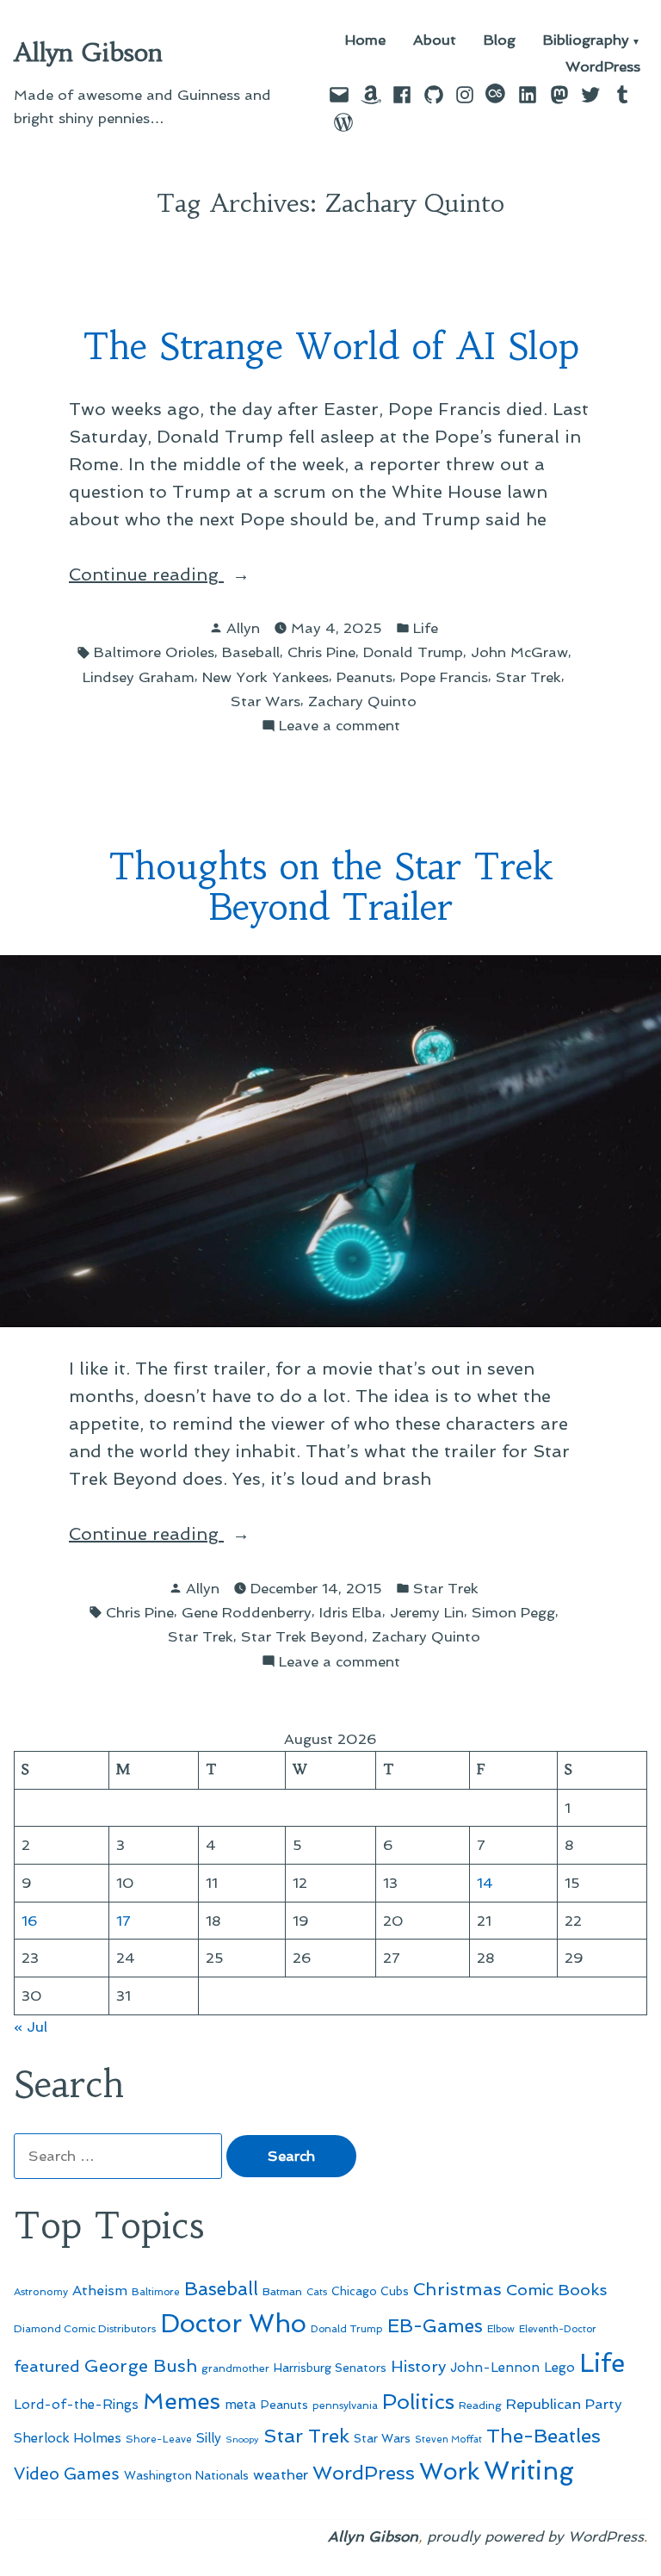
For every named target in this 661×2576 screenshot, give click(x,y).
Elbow (501, 2329)
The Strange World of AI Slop (331, 347)
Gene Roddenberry (247, 1612)
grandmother (235, 2368)
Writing (529, 2471)
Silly (209, 2438)
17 (124, 1921)
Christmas (457, 2289)
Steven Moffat (448, 2439)
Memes (182, 2401)
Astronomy (41, 2292)
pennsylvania (345, 2405)
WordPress (603, 67)
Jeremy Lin (427, 1612)
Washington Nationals (186, 2475)
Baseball (251, 652)
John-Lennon (495, 2368)
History (418, 2366)
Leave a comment (340, 726)
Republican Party (564, 2404)
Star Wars (266, 701)
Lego (559, 2368)
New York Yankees (266, 677)
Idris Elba (351, 1612)
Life (426, 628)
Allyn (243, 628)
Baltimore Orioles (154, 652)
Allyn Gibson (88, 53)
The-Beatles (544, 2436)
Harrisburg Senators (330, 2368)
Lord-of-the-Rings (76, 2405)
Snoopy (242, 2439)
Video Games (67, 2474)
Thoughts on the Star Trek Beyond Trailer (331, 887)
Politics (418, 2402)
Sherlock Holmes (68, 2438)
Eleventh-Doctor (558, 2329)
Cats (317, 2292)
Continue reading (180, 576)
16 (30, 1921)
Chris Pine (321, 652)
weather (281, 2475)
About (435, 41)
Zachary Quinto (362, 701)
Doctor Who (233, 2324)
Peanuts (364, 677)
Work (449, 2471)
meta (241, 2405)
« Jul (31, 2027)
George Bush (141, 2366)
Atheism (100, 2290)
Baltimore (156, 2292)
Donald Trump (413, 652)
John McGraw (519, 652)
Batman (282, 2291)
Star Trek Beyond (303, 1636)
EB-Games (435, 2326)
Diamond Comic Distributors (85, 2329)
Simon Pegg (513, 1612)
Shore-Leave (159, 2439)
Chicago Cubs (370, 2291)
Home (365, 41)
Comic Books (556, 2290)
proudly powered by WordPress (535, 2536)
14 (485, 1883)
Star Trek (528, 677)
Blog (500, 41)
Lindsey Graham (139, 677)
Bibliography (586, 41)
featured (47, 2366)
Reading (480, 2405)
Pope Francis (444, 677)
